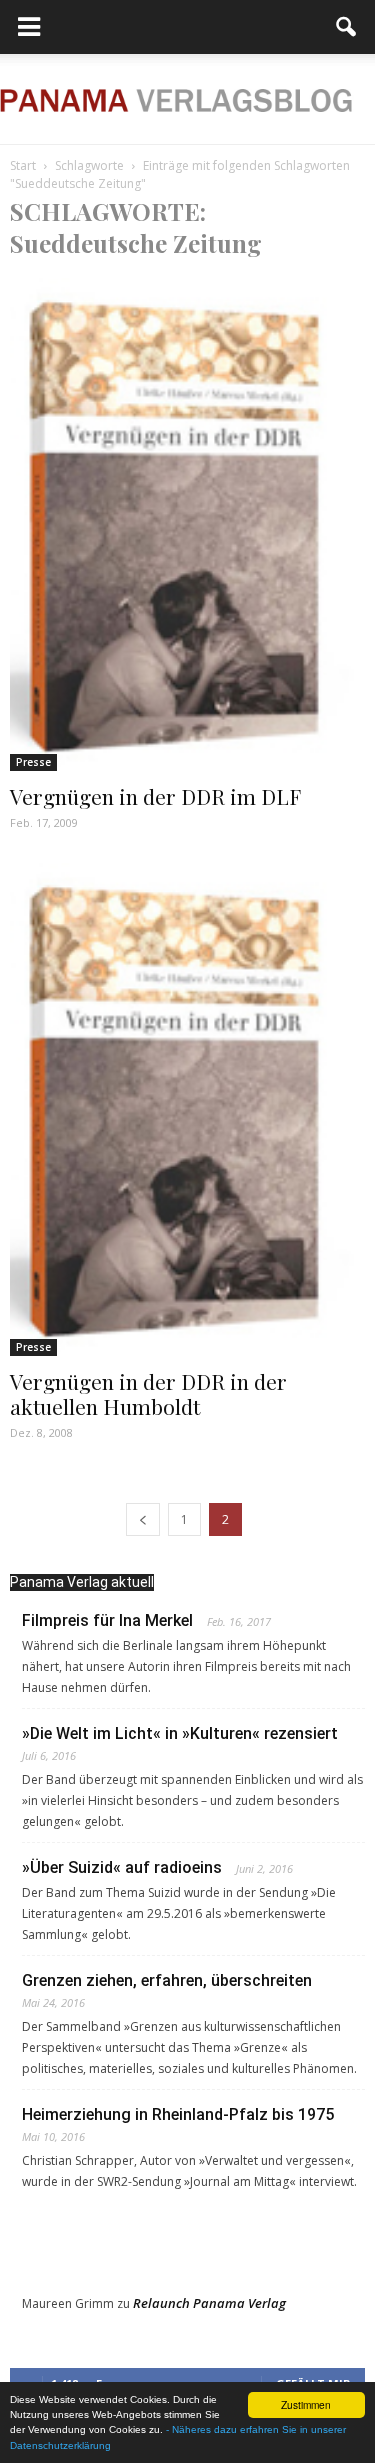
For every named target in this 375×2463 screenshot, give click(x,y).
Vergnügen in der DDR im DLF (155, 796)
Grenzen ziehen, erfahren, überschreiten (167, 1980)
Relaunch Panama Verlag (209, 2303)
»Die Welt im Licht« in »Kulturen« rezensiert (180, 1733)
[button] (347, 27)
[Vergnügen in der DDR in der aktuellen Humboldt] (187, 1109)
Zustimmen (306, 2404)
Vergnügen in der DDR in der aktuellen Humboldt (148, 1393)
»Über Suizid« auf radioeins (122, 1867)
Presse (33, 762)
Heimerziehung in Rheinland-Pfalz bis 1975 (178, 2114)
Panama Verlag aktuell (82, 1582)
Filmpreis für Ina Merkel (107, 1620)
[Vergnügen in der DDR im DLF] (187, 524)
